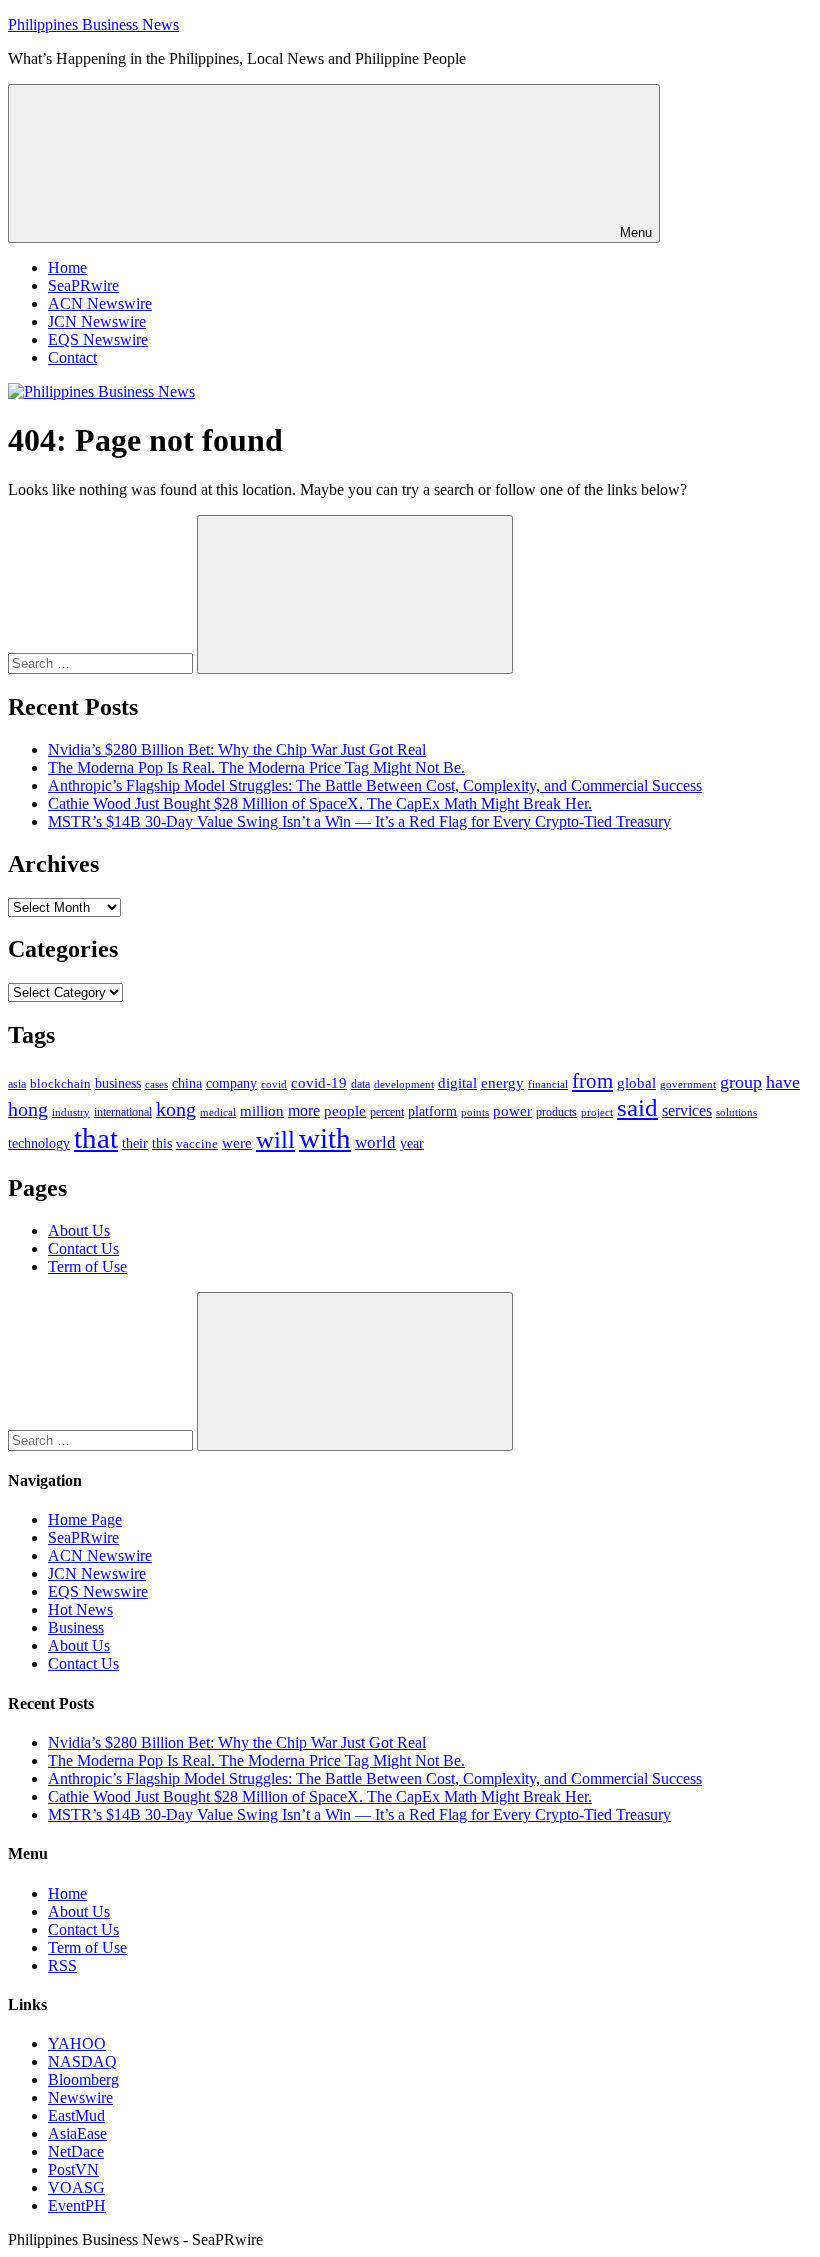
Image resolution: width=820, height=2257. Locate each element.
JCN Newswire (97, 321)
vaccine (197, 1143)
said (637, 1107)
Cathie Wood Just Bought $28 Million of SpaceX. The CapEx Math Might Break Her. (320, 803)
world (375, 1142)
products (556, 1112)
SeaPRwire (83, 285)
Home (67, 267)
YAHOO (77, 2043)
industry (71, 1112)
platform (432, 1111)
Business (76, 1627)
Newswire (80, 2097)
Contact (72, 357)
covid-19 (319, 1083)
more (304, 1110)
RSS (62, 1965)
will (275, 1139)
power (512, 1111)
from (592, 1081)
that (96, 1138)
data (360, 1084)
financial (548, 1084)
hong (28, 1109)
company (231, 1083)
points (475, 1112)
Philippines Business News (93, 24)
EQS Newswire (98, 339)
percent (387, 1112)
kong (176, 1109)
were (237, 1143)
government (688, 1084)
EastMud (76, 2115)
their (135, 1143)
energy (502, 1083)
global (636, 1082)
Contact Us (83, 1248)
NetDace (76, 2151)
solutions (736, 1112)
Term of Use (87, 1266)
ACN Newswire (100, 303)
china (187, 1083)
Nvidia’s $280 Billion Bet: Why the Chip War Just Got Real (237, 749)
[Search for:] (102, 662)
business (118, 1083)
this (162, 1143)
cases (156, 1084)
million (262, 1111)
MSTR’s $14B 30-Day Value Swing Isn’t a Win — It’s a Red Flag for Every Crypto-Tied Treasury (359, 821)
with (325, 1138)
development (404, 1084)
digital (457, 1083)
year (412, 1143)
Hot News (80, 1609)
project (597, 1112)
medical (218, 1112)
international (123, 1112)
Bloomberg (83, 2079)
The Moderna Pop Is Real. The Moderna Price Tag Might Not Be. (256, 767)
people (345, 1110)
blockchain (60, 1083)
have (783, 1082)
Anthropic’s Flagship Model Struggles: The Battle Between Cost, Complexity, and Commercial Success (375, 785)
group (741, 1082)
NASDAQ (82, 2061)
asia (17, 1084)
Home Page (85, 1519)
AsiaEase (77, 2133)
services (687, 1110)
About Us (79, 1230)
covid (274, 1084)
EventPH (77, 2205)
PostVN (73, 2169)
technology (39, 1143)
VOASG (76, 2187)
